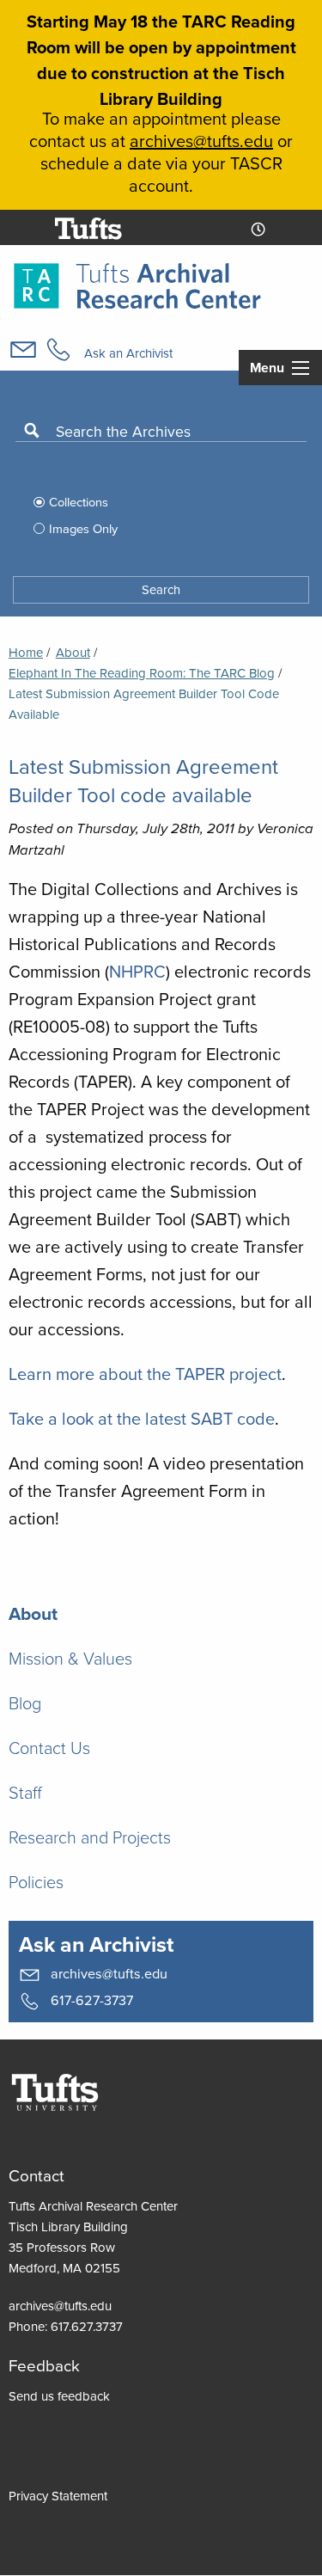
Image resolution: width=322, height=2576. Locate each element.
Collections (79, 502)
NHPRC (137, 971)
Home (26, 652)
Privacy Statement (58, 2496)
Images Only (83, 528)
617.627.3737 (87, 2326)
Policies (36, 1881)
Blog (25, 1702)
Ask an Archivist (128, 353)
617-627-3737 (90, 1999)
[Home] (137, 284)
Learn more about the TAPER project (145, 1374)
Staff (25, 1792)
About (73, 652)
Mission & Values (70, 1658)
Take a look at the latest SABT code (142, 1418)
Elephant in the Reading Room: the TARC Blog (142, 673)
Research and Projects (90, 1837)
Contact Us (49, 1747)
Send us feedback (59, 2396)
